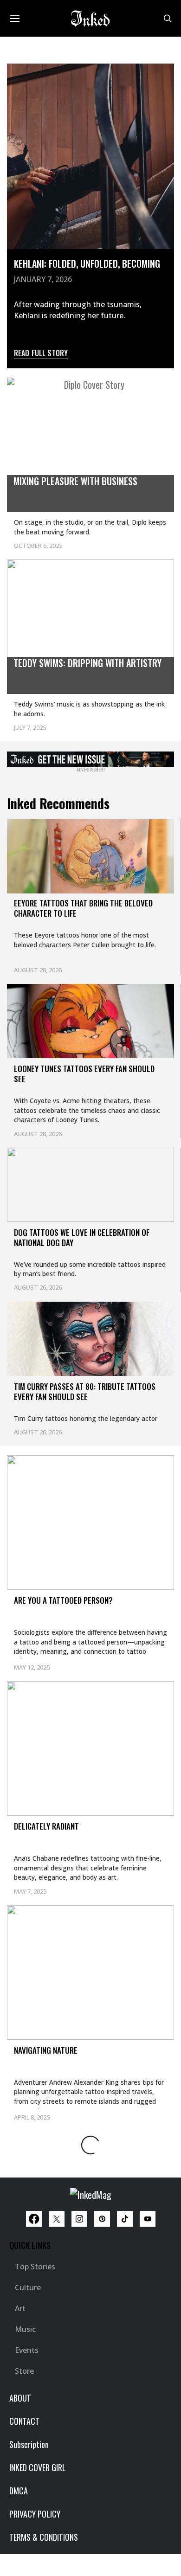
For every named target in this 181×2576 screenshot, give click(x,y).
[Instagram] (79, 2219)
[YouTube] (148, 2219)
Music (25, 2329)
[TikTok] (125, 2219)
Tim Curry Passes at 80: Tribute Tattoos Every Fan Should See (85, 1391)
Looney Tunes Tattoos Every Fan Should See (84, 1074)
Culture (28, 2287)
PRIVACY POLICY (35, 2514)
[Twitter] (57, 2219)
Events (27, 2350)
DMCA (19, 2491)
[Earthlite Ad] (90, 758)
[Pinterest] (102, 2219)
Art (20, 2308)
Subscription (29, 2444)
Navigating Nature (46, 2050)
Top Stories (35, 2267)
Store (24, 2371)
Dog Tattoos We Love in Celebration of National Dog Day (82, 1237)
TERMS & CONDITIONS (44, 2537)
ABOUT (20, 2398)
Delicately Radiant (46, 1826)
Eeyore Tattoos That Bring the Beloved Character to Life (83, 908)
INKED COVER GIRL (38, 2467)
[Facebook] (34, 2219)
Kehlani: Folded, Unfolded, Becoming (87, 263)
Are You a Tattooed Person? (63, 1600)
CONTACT (24, 2421)
